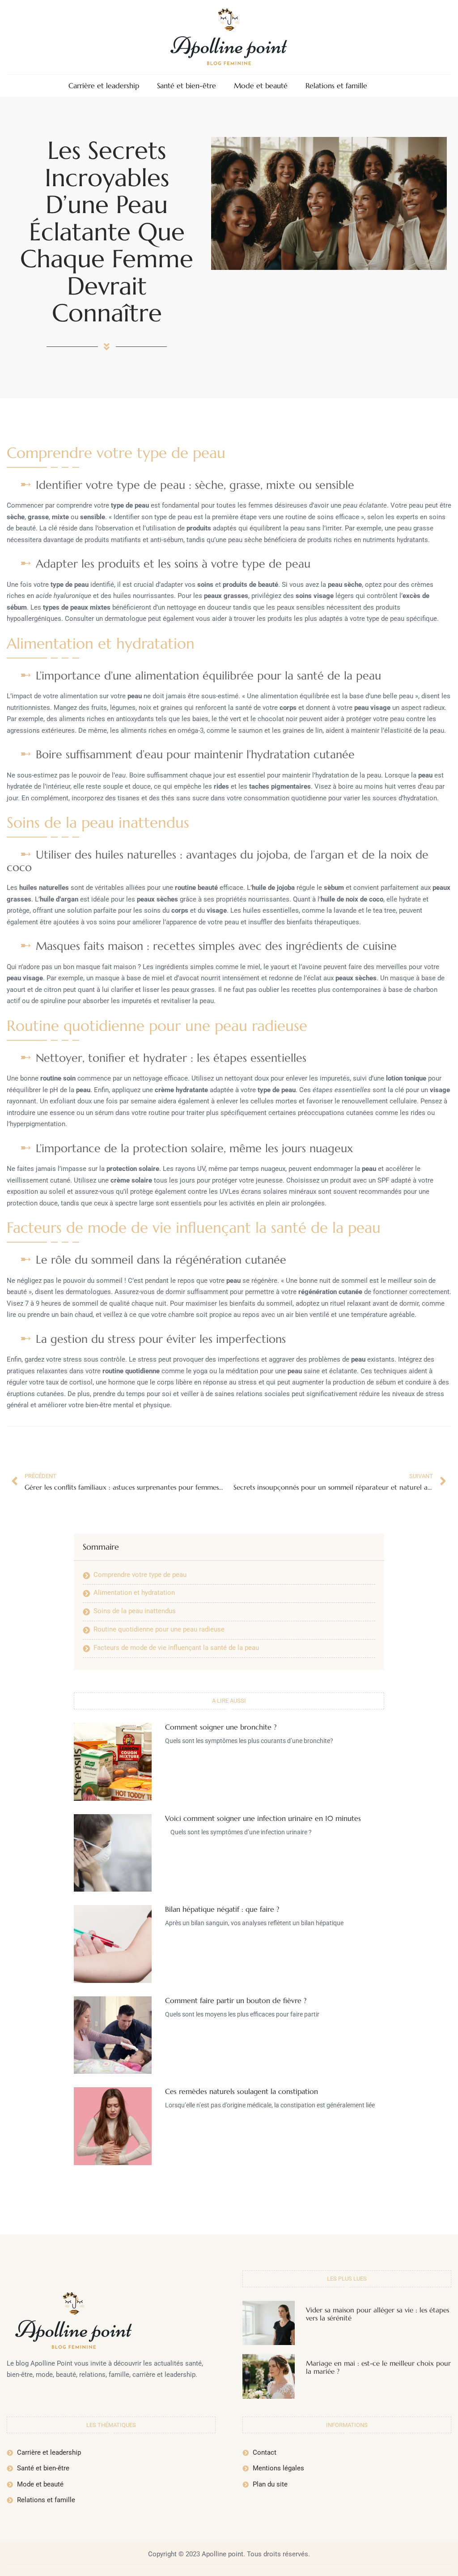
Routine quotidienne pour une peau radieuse (159, 1629)
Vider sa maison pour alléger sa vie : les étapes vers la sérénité (377, 2314)
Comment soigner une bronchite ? (221, 1727)
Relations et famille (336, 86)
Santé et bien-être (187, 86)
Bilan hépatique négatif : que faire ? (222, 1909)
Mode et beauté (261, 86)
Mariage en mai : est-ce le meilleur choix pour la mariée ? (378, 2367)
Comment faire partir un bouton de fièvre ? (236, 2000)
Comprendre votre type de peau (140, 1575)
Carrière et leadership (104, 86)
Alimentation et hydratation (134, 1593)
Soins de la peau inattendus (135, 1611)
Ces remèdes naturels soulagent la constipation (242, 2091)
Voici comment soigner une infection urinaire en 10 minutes (263, 1818)
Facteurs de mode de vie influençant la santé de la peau (176, 1648)
